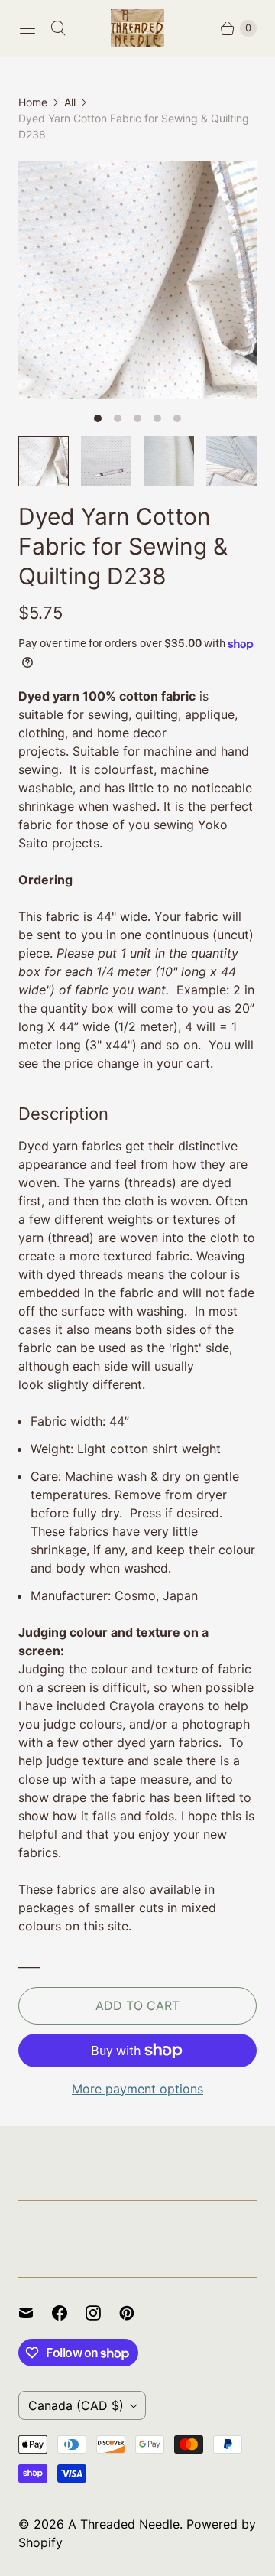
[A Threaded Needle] (137, 28)
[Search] (58, 28)
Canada (76, 2405)
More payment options (137, 2089)
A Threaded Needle (124, 2524)
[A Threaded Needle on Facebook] (69, 2313)
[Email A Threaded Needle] (35, 2313)
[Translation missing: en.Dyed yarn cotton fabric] (44, 461)
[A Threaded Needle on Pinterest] (136, 2313)
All (70, 102)
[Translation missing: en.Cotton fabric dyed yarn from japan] (106, 461)
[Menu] (27, 28)
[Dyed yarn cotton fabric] (137, 280)
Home (33, 102)
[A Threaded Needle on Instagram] (102, 2313)
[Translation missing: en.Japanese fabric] (169, 461)
